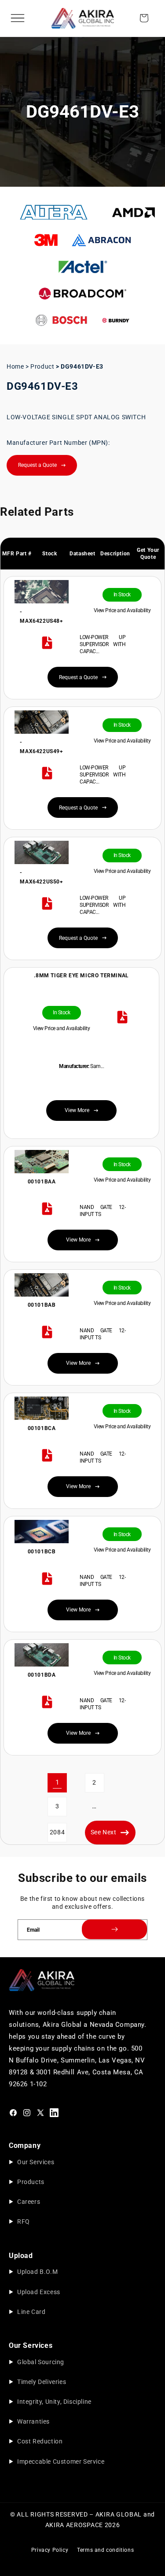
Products (31, 2182)
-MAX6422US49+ (41, 747)
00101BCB (41, 1552)
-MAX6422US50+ (41, 877)
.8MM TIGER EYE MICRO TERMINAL (81, 976)
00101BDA (41, 1675)
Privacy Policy (50, 2550)
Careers (29, 2202)
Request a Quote (37, 465)
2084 (57, 1832)
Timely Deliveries (42, 2382)
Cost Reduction (40, 2441)
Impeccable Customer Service (61, 2461)
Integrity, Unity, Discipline (54, 2402)
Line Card (31, 2312)
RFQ (24, 2221)
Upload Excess (39, 2292)
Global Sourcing (41, 2362)
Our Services (36, 2162)
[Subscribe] (114, 1929)
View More (78, 1240)
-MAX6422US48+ (41, 617)
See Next (104, 1832)
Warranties (33, 2421)
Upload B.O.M (37, 2272)
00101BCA (41, 1428)
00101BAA (41, 1182)
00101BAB (41, 1305)
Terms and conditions (105, 2550)
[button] (18, 18)
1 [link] (57, 1782)
